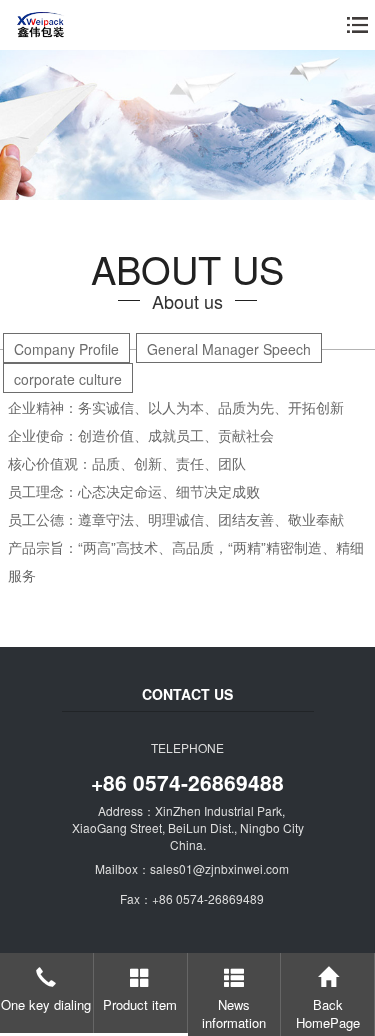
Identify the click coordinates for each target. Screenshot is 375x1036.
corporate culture (68, 379)
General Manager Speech (229, 349)
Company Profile (66, 349)
